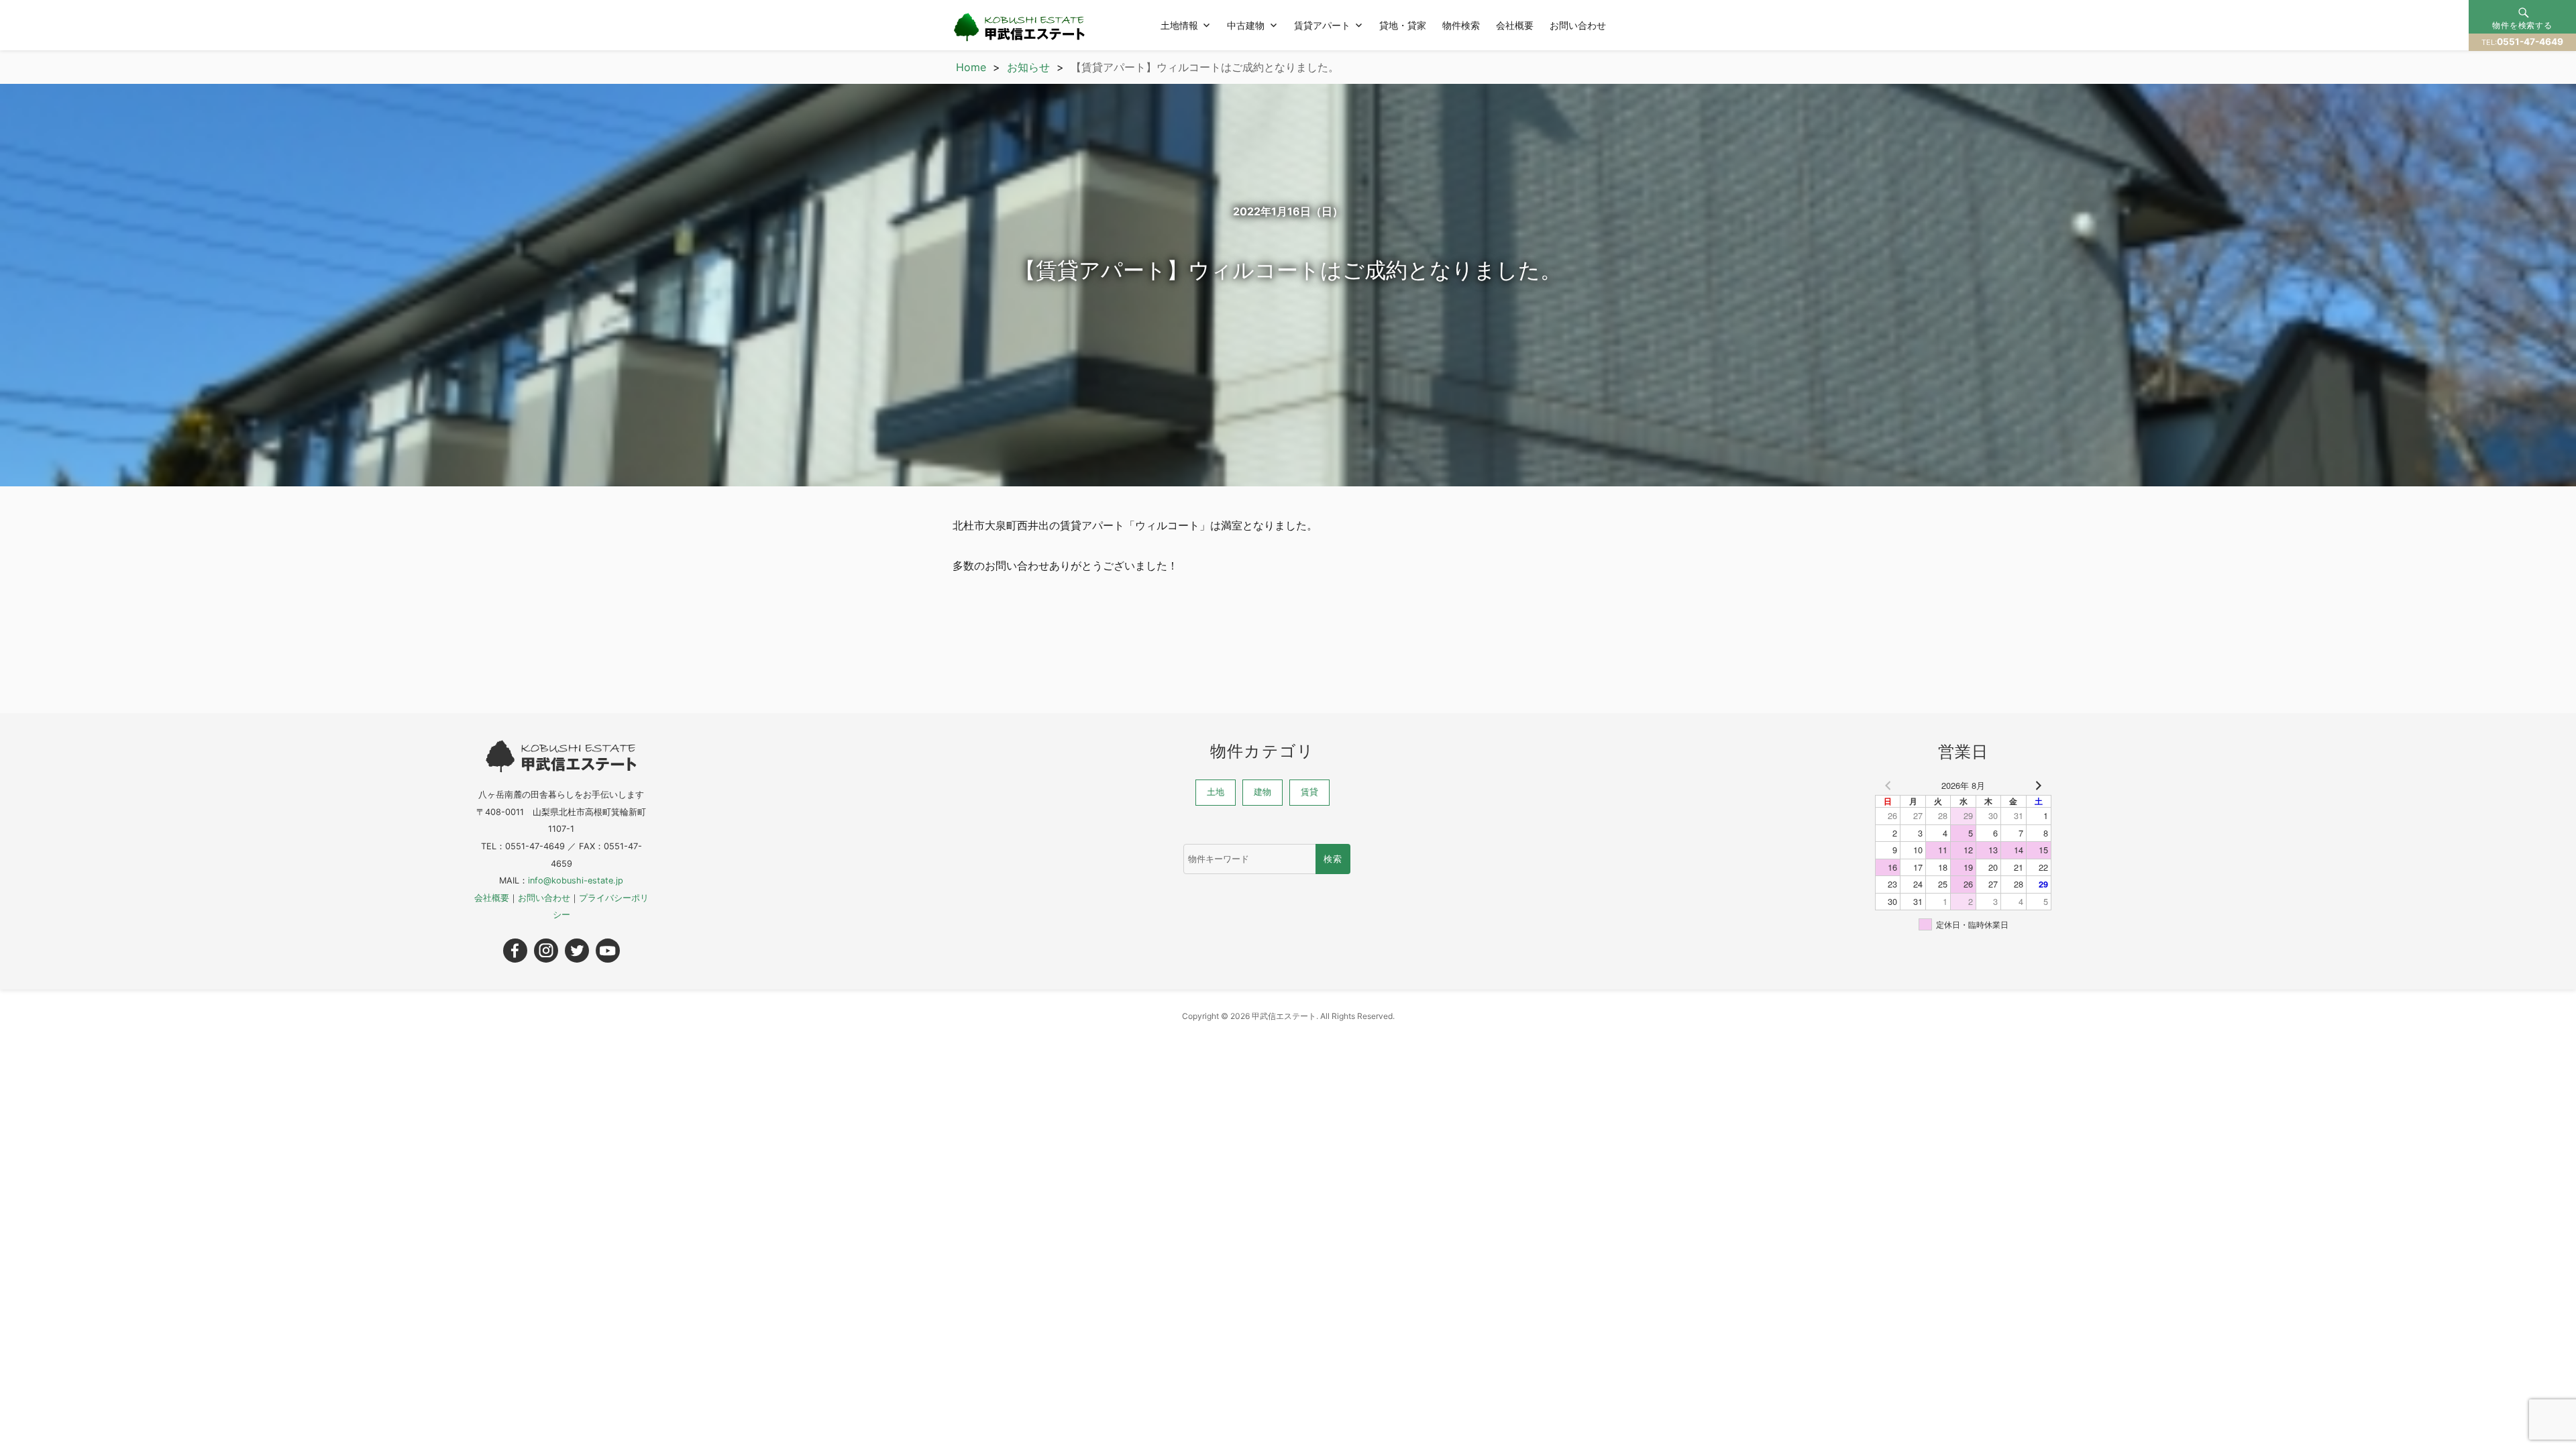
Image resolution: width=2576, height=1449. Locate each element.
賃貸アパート (1322, 25)
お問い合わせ (1578, 25)
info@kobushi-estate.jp (576, 880)
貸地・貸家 (1403, 25)
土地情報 (1179, 25)
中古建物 (1246, 25)
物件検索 (1461, 25)
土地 (1216, 792)
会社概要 (1515, 25)
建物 (1263, 792)
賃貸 (1309, 792)
